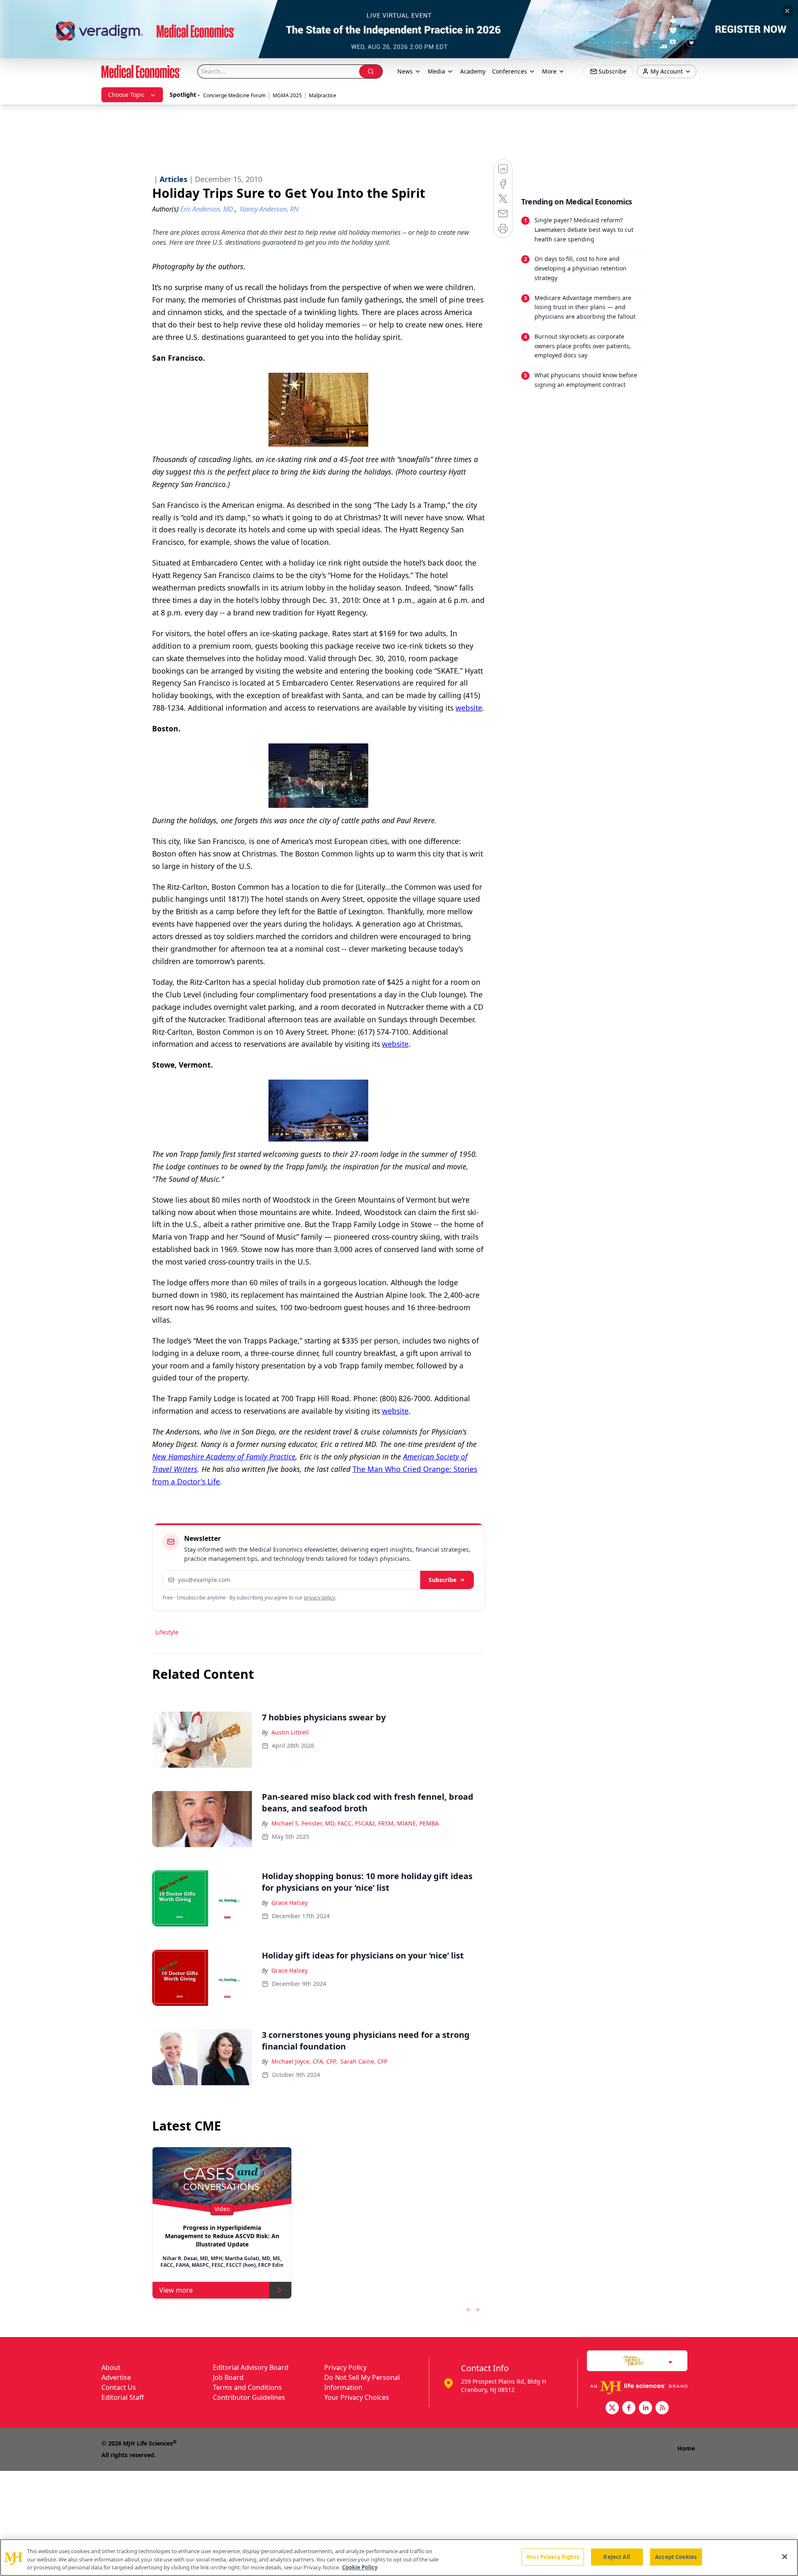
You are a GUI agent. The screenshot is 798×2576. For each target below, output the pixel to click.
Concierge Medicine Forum (234, 95)
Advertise (116, 2377)
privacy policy (319, 1598)
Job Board (228, 2377)
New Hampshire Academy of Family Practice (224, 1457)
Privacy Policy (345, 2367)
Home (686, 2448)
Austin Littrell (290, 1732)
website (469, 708)
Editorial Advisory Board (251, 2367)
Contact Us (119, 2387)
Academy (473, 71)
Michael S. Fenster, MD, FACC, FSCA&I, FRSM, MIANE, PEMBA (355, 1823)
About (111, 2367)
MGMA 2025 (287, 95)
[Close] (785, 2556)
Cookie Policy (360, 2567)
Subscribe (442, 1580)
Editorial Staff (123, 2397)
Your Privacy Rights (553, 2556)
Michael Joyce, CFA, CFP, (304, 2061)
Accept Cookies (676, 2556)
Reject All (617, 2556)
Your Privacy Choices (357, 2397)
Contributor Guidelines (249, 2397)
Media (436, 71)
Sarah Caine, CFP (364, 2061)
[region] (399, 2558)
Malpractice (323, 95)
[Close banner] (787, 11)
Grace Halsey (289, 1903)
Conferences (510, 71)
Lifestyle (167, 1632)
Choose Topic (126, 95)
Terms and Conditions (247, 2387)
